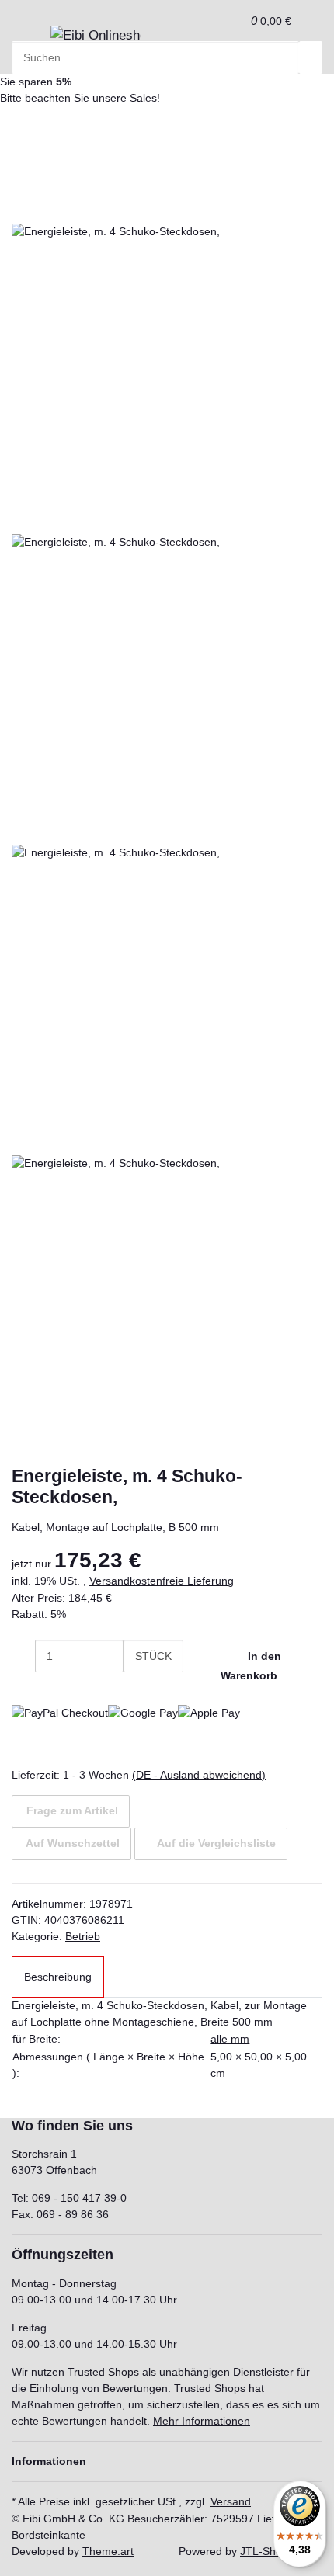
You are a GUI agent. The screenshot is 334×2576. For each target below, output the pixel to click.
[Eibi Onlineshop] (96, 36)
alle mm (230, 2039)
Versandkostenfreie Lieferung (162, 1581)
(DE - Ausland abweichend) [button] (199, 1775)
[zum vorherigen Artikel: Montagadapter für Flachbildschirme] (50, 134)
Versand (231, 2501)
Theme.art (108, 2551)
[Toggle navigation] (31, 40)
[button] (234, 21)
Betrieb (83, 1936)
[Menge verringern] (23, 1656)
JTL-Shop (264, 2551)
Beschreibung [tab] (58, 1977)
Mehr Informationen (202, 2421)
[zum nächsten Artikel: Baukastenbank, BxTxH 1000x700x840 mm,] (23, 134)
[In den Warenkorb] (23, 183)
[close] (23, 207)
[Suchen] (311, 57)
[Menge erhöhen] (135, 1689)
